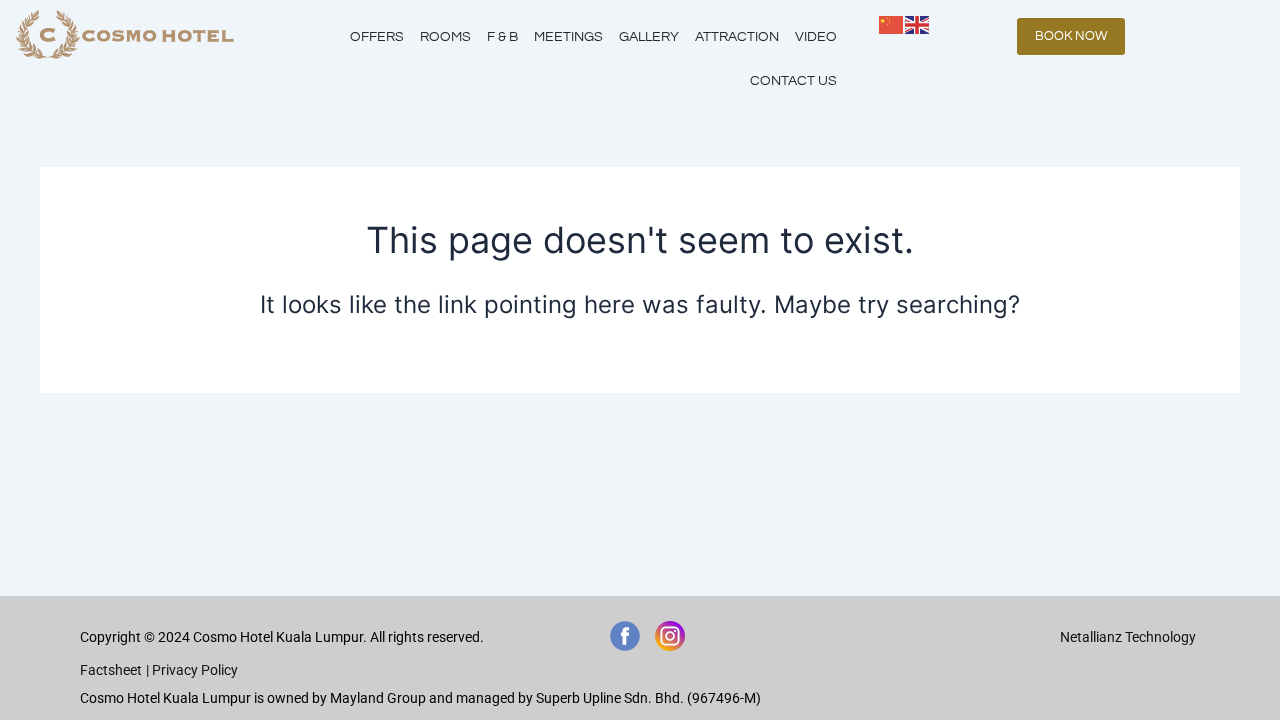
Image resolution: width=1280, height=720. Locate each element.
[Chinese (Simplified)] (892, 23)
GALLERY (649, 37)
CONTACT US (793, 81)
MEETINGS (568, 37)
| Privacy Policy (192, 670)
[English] (918, 23)
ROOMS (445, 37)
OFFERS (377, 37)
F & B (502, 37)
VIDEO (816, 37)
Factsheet (111, 670)
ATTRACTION (737, 37)
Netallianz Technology (1128, 637)
